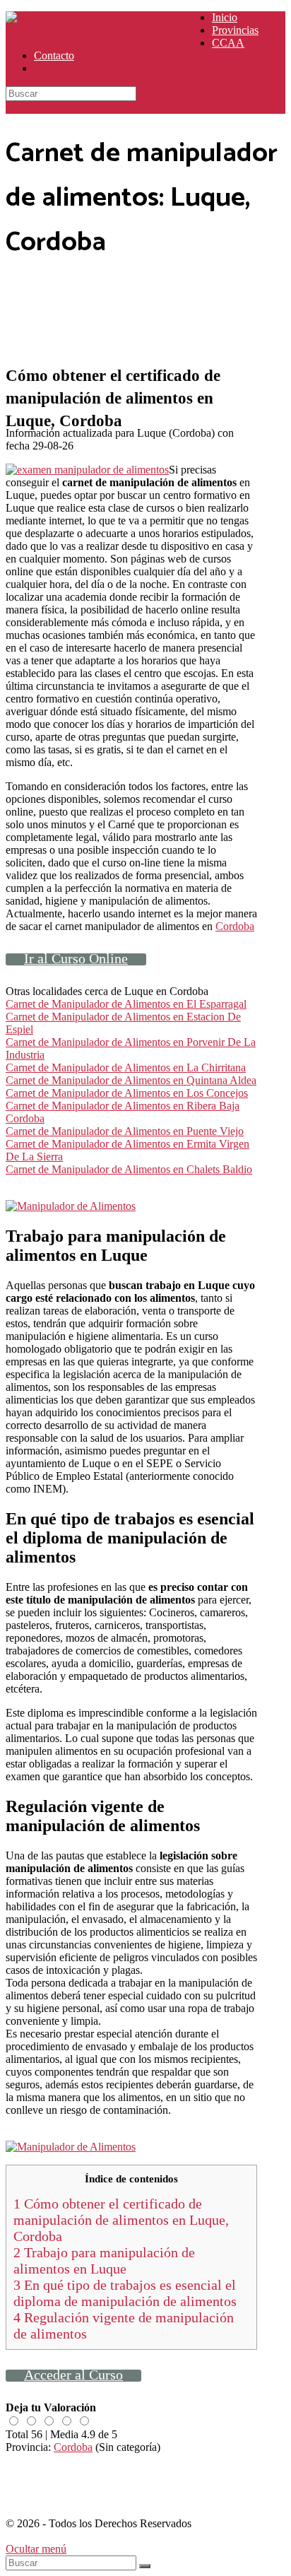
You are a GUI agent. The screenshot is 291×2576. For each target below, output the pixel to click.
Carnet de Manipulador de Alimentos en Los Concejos (127, 1093)
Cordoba (235, 926)
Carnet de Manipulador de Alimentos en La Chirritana (126, 1068)
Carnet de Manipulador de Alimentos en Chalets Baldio (129, 1169)
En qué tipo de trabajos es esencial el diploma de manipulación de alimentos (125, 2293)
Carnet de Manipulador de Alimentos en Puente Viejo (125, 1131)
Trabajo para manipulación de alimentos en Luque (104, 2260)
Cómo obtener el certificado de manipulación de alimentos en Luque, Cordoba (121, 2220)
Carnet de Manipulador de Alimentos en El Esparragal (126, 1004)
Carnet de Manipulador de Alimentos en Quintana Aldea (131, 1080)
